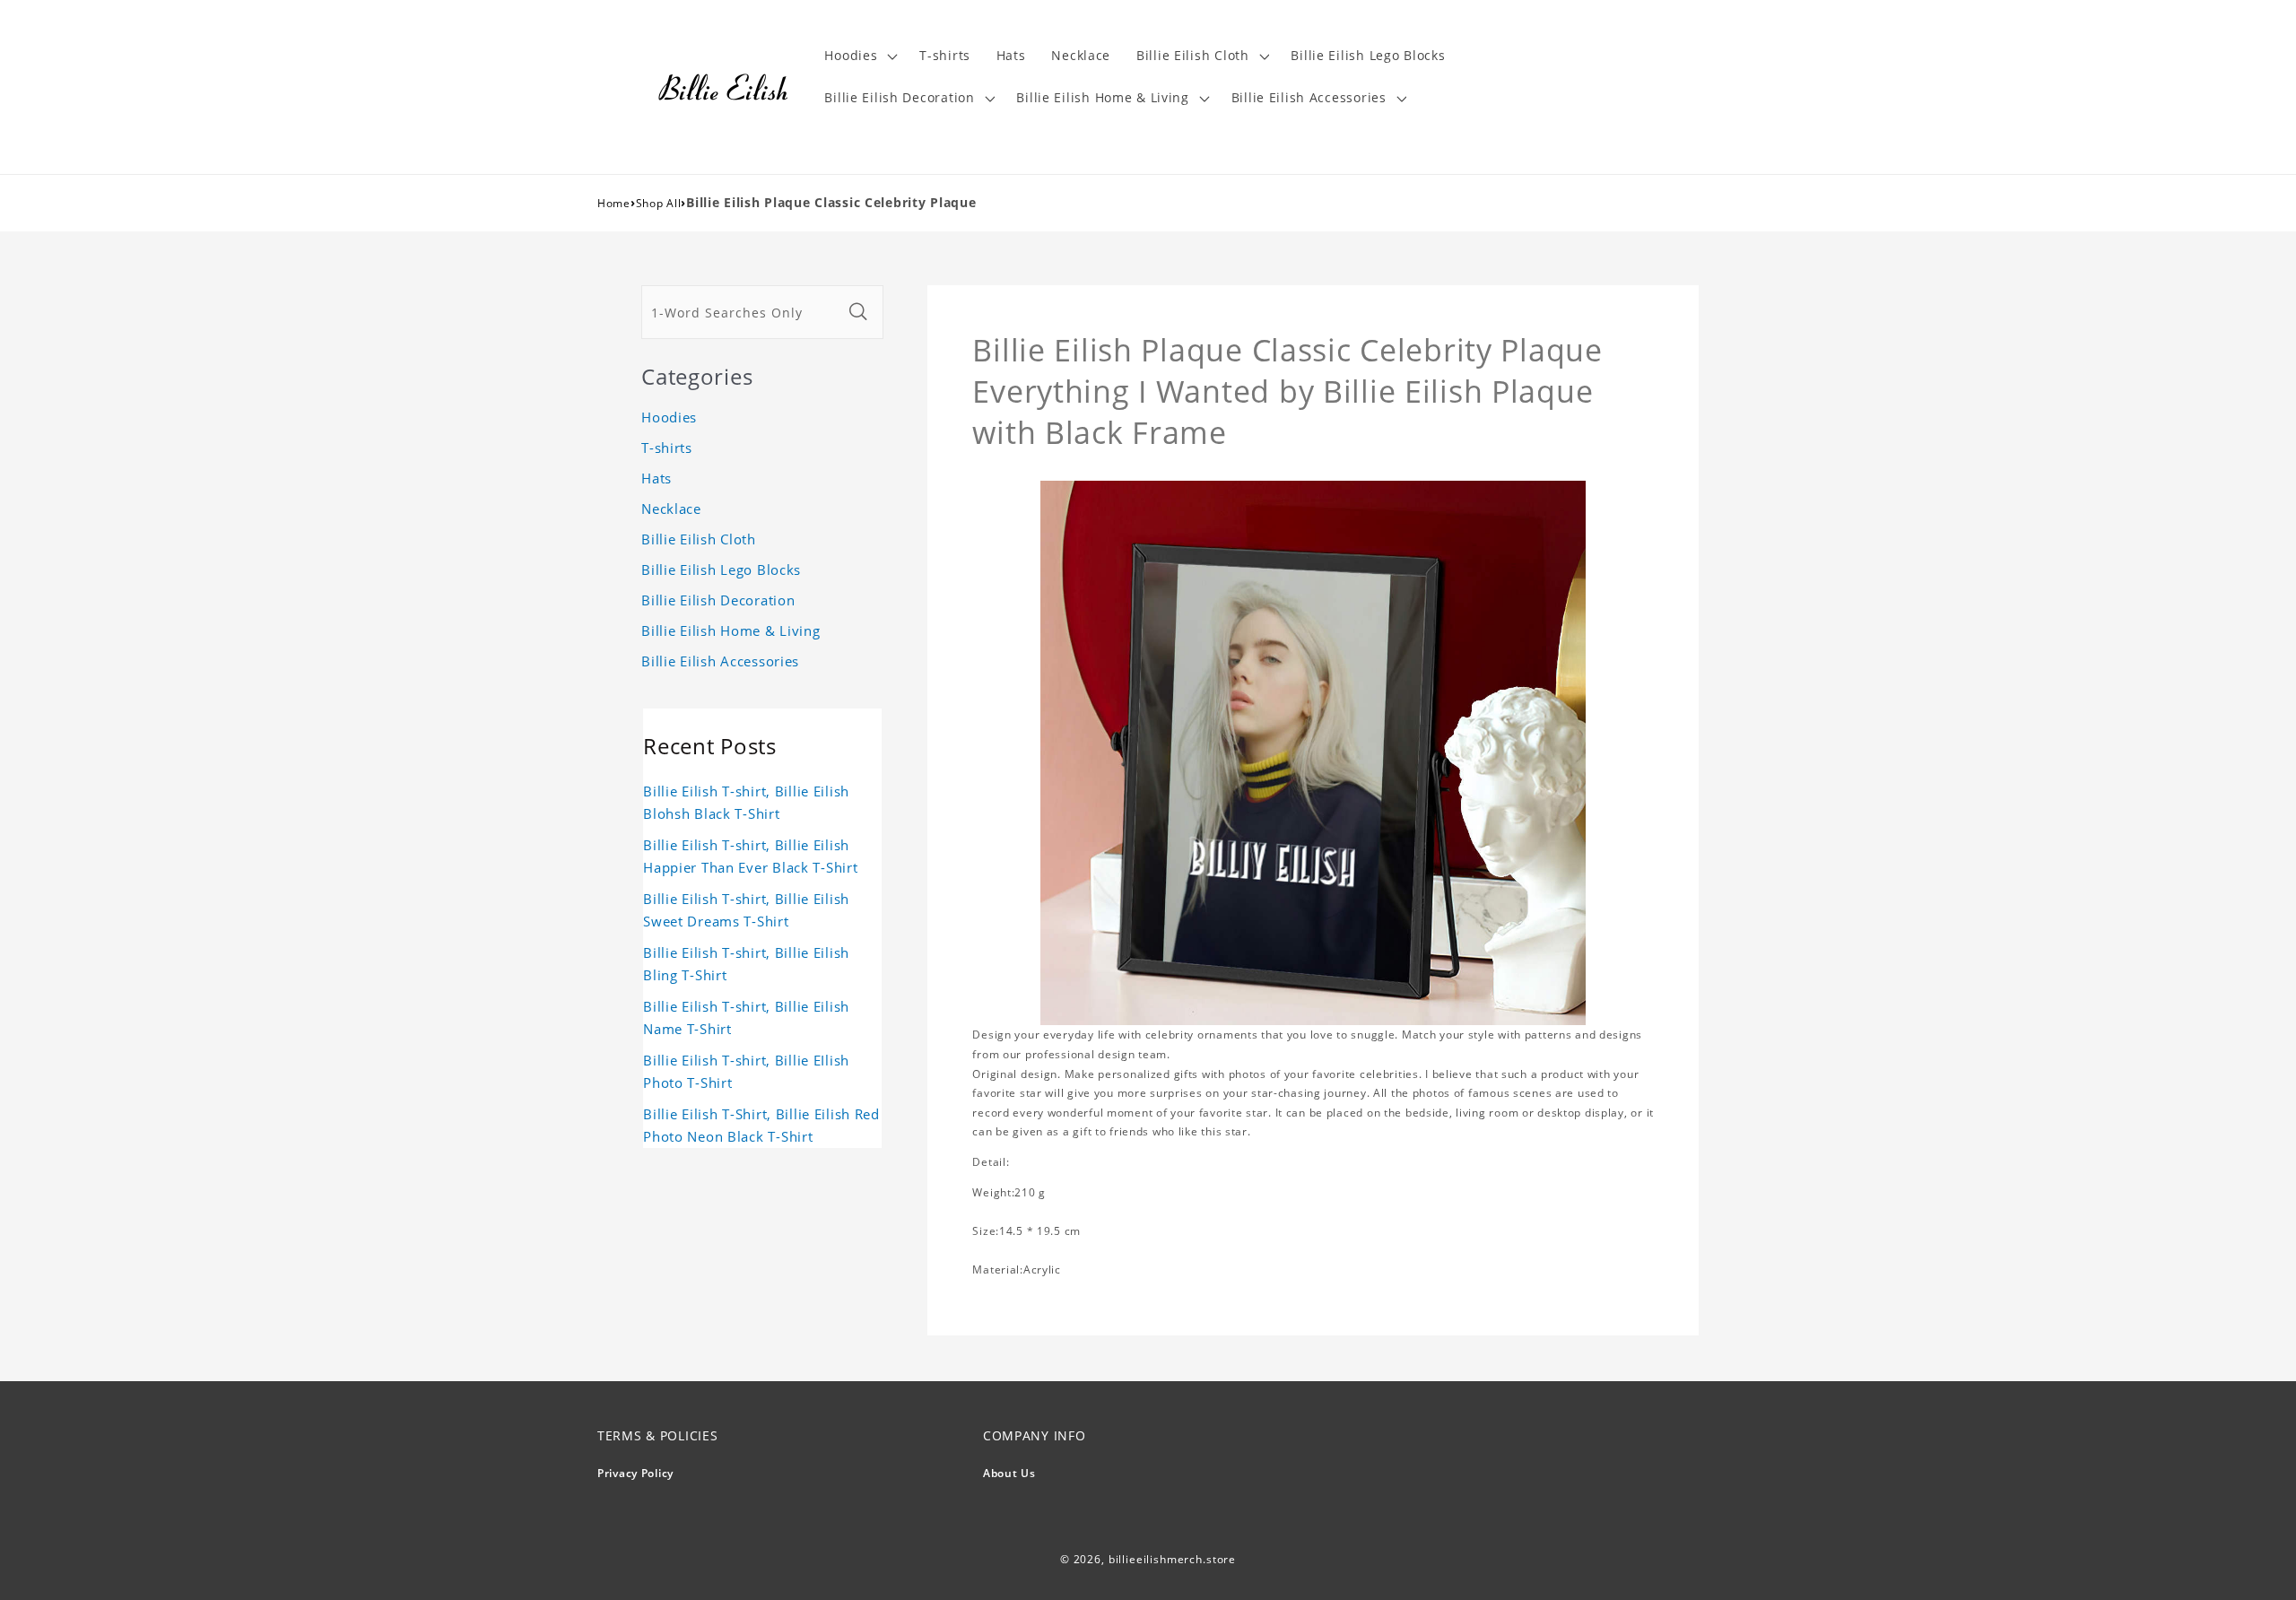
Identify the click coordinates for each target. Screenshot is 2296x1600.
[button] (859, 56)
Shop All (659, 203)
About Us (1009, 1473)
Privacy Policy (635, 1473)
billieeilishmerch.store (1172, 1559)
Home (614, 203)
